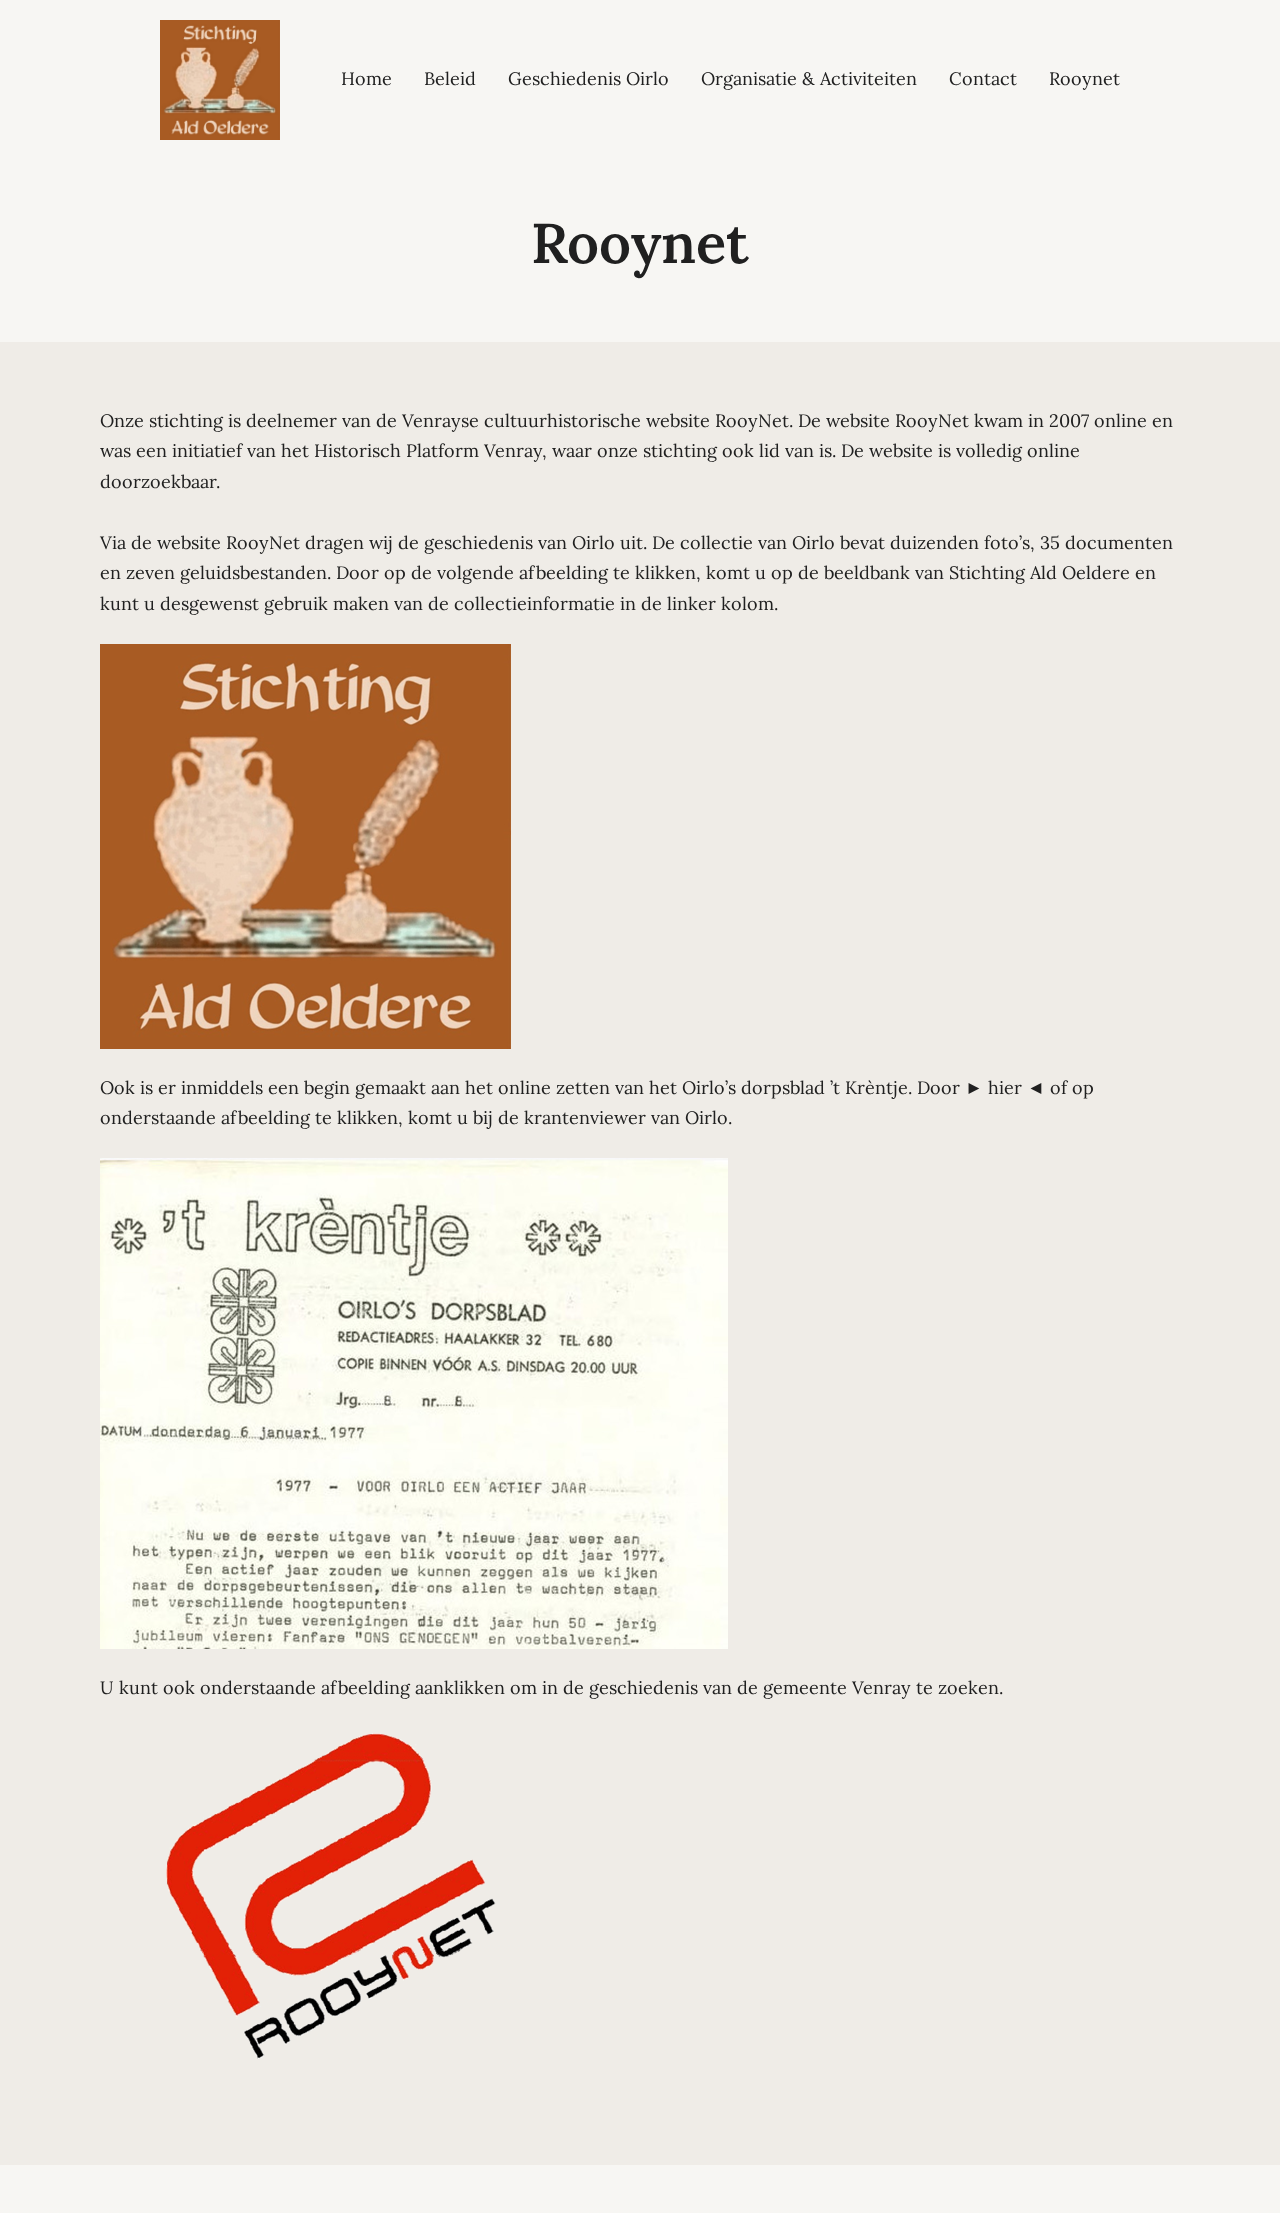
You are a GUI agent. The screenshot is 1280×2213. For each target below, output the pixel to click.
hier (1005, 1087)
